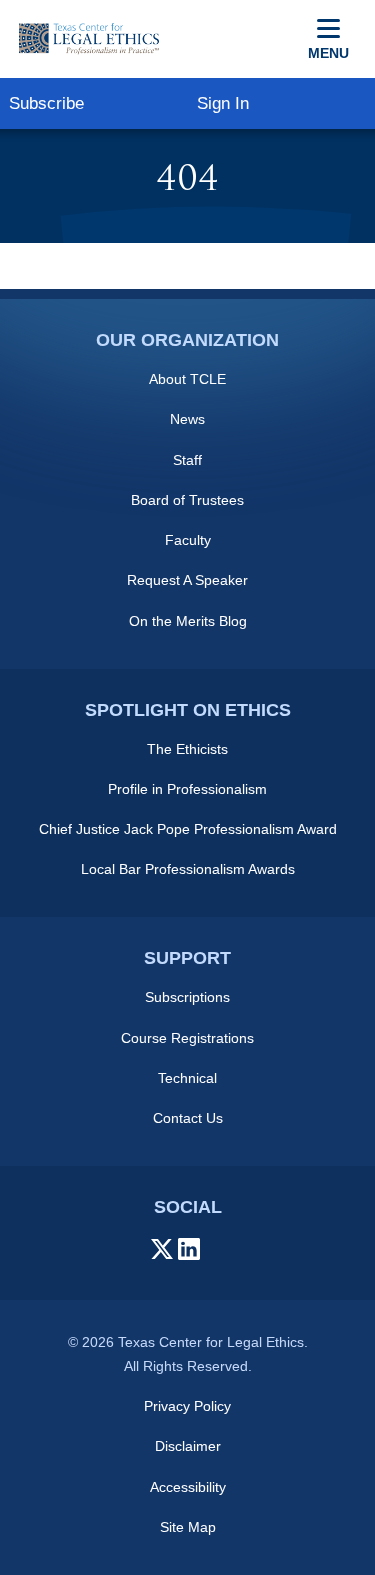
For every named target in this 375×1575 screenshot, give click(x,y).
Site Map (188, 1527)
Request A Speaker (187, 580)
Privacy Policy (187, 1406)
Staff (187, 460)
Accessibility (188, 1487)
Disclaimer (188, 1446)
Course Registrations (187, 1038)
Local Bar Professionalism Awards (188, 869)
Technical (187, 1078)
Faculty (188, 540)
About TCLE (187, 379)
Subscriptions (187, 997)
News (187, 419)
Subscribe (46, 103)
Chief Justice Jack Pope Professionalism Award (188, 829)
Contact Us (188, 1118)
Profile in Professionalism (187, 789)
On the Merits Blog (188, 621)
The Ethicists (187, 749)
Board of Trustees (187, 500)
